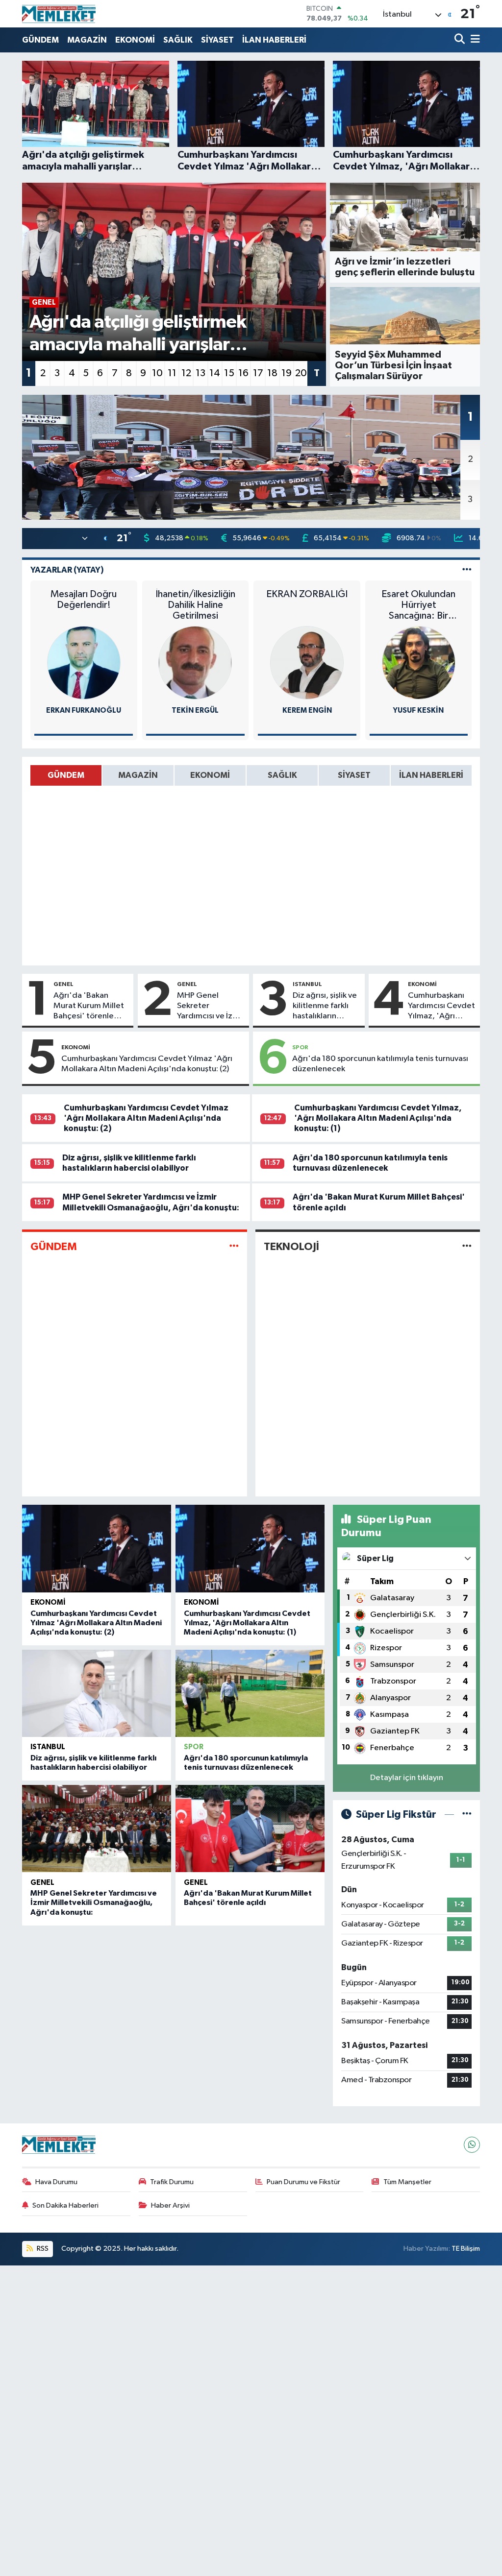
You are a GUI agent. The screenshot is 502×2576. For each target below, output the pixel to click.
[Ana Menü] (474, 40)
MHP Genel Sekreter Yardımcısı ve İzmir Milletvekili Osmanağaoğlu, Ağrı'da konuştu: (211, 1007)
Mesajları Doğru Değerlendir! (84, 600)
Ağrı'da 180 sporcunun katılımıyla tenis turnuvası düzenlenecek (380, 1064)
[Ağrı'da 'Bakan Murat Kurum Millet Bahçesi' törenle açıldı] (250, 1829)
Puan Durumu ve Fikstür (303, 2182)
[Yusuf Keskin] (419, 662)
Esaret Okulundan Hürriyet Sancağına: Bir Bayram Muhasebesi (418, 605)
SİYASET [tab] (354, 775)
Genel (63, 984)
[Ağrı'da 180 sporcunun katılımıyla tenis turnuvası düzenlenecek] (250, 1693)
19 (287, 373)
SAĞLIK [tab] (282, 775)
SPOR (300, 1047)
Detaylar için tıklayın (407, 1778)
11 (172, 373)
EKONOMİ (135, 40)
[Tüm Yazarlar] (467, 570)
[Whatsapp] (472, 2145)
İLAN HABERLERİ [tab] (431, 775)
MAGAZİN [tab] (138, 775)
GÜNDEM (40, 40)
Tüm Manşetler (407, 2182)
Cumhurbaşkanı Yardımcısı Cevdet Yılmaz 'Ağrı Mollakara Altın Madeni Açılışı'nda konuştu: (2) (147, 1064)
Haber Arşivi (170, 2205)
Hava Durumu (56, 2182)
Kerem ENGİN (307, 710)
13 (201, 373)
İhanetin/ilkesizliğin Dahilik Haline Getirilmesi (195, 605)
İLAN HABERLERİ (274, 40)
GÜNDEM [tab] (66, 775)
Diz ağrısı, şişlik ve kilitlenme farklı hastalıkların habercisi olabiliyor (325, 1007)
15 (229, 373)
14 (215, 373)
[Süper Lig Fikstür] (467, 1815)
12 (186, 373)
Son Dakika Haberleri (65, 2205)
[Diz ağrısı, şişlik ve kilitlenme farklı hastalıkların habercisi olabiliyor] (97, 1693)
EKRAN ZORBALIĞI (307, 594)
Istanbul (307, 984)
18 (272, 373)
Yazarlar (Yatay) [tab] (67, 570)
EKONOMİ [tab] (210, 775)
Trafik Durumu (172, 2182)
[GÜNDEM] (234, 1246)
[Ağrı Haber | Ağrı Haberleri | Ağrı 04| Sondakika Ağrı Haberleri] (59, 14)
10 (157, 373)
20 (301, 373)
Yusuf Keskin (418, 710)
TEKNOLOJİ (291, 1247)
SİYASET (217, 40)
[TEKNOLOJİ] (467, 1246)
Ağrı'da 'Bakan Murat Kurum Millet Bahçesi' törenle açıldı (89, 1007)
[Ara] (461, 40)
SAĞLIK (178, 40)
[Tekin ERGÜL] (195, 662)
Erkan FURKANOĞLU (84, 710)
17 (258, 373)
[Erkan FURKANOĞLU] (84, 662)
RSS (42, 2249)
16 (243, 373)
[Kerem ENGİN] (307, 662)
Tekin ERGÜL (195, 710)
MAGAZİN (87, 40)
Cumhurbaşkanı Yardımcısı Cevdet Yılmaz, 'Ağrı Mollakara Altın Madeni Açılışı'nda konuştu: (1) (441, 1007)
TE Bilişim (466, 2249)
